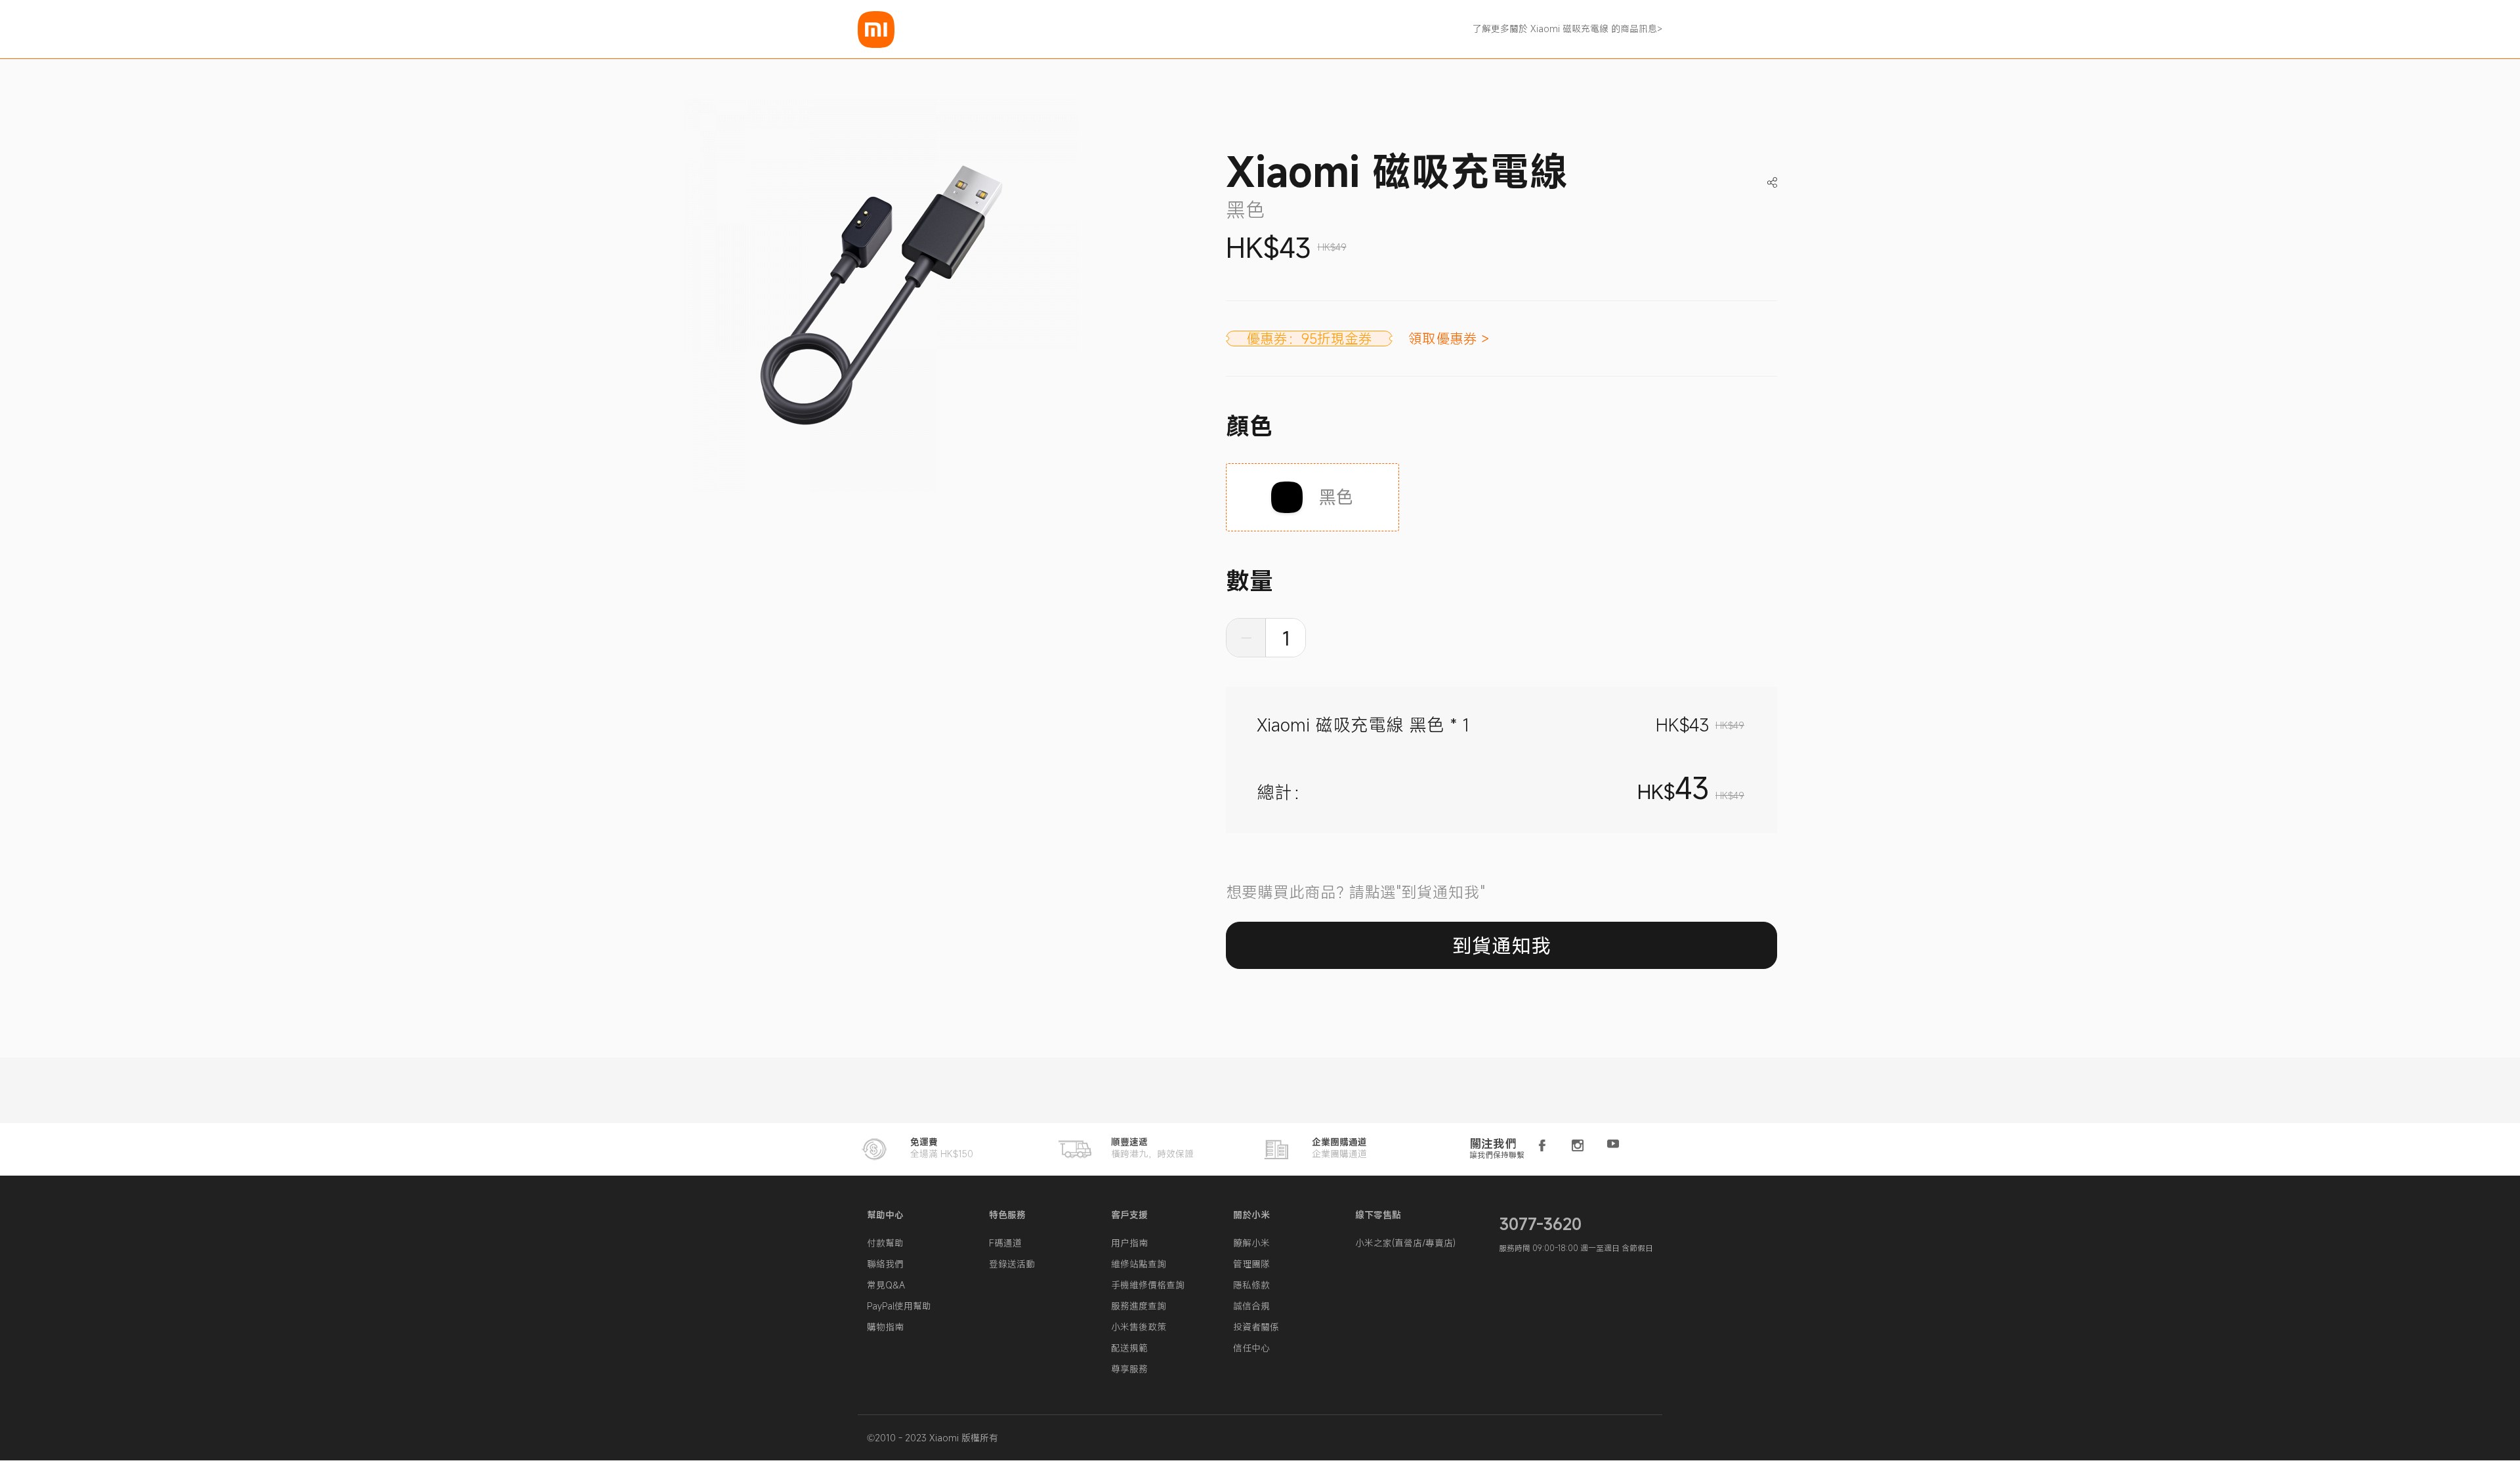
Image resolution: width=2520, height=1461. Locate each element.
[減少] (1246, 638)
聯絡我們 (885, 1264)
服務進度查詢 (1139, 1306)
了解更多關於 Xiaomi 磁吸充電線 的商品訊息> (1567, 29)
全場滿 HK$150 (942, 1148)
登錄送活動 (1012, 1264)
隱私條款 (1251, 1285)
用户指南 (1129, 1243)
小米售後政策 (1139, 1327)
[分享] (1772, 172)
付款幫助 (885, 1243)
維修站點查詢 (1139, 1264)
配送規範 (1129, 1348)
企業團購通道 (1339, 1148)
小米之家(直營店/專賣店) (1405, 1243)
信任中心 (1251, 1348)
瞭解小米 (1251, 1243)
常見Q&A (886, 1285)
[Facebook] (1542, 1146)
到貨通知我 (1501, 946)
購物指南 (885, 1327)
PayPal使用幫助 (899, 1306)
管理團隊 (1251, 1264)
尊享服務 (1129, 1369)
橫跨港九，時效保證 (1152, 1148)
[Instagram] (1578, 1146)
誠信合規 (1251, 1306)
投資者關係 (1256, 1327)
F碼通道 (1005, 1243)
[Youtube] (1613, 1146)
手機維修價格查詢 (1148, 1285)
